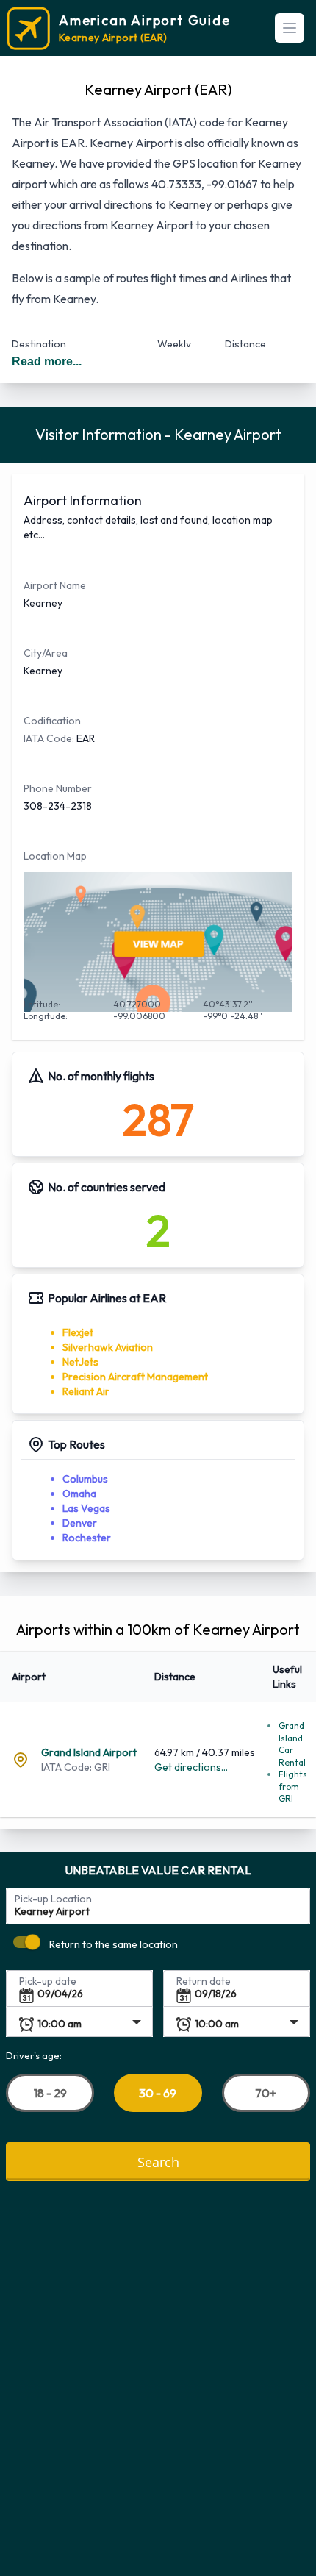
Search (158, 2161)
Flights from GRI (293, 1786)
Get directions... (191, 1767)
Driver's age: (34, 2055)
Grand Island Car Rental (292, 1744)
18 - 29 (50, 2092)
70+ (266, 2092)
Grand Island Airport (89, 1752)
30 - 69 (158, 2093)
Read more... (47, 361)
